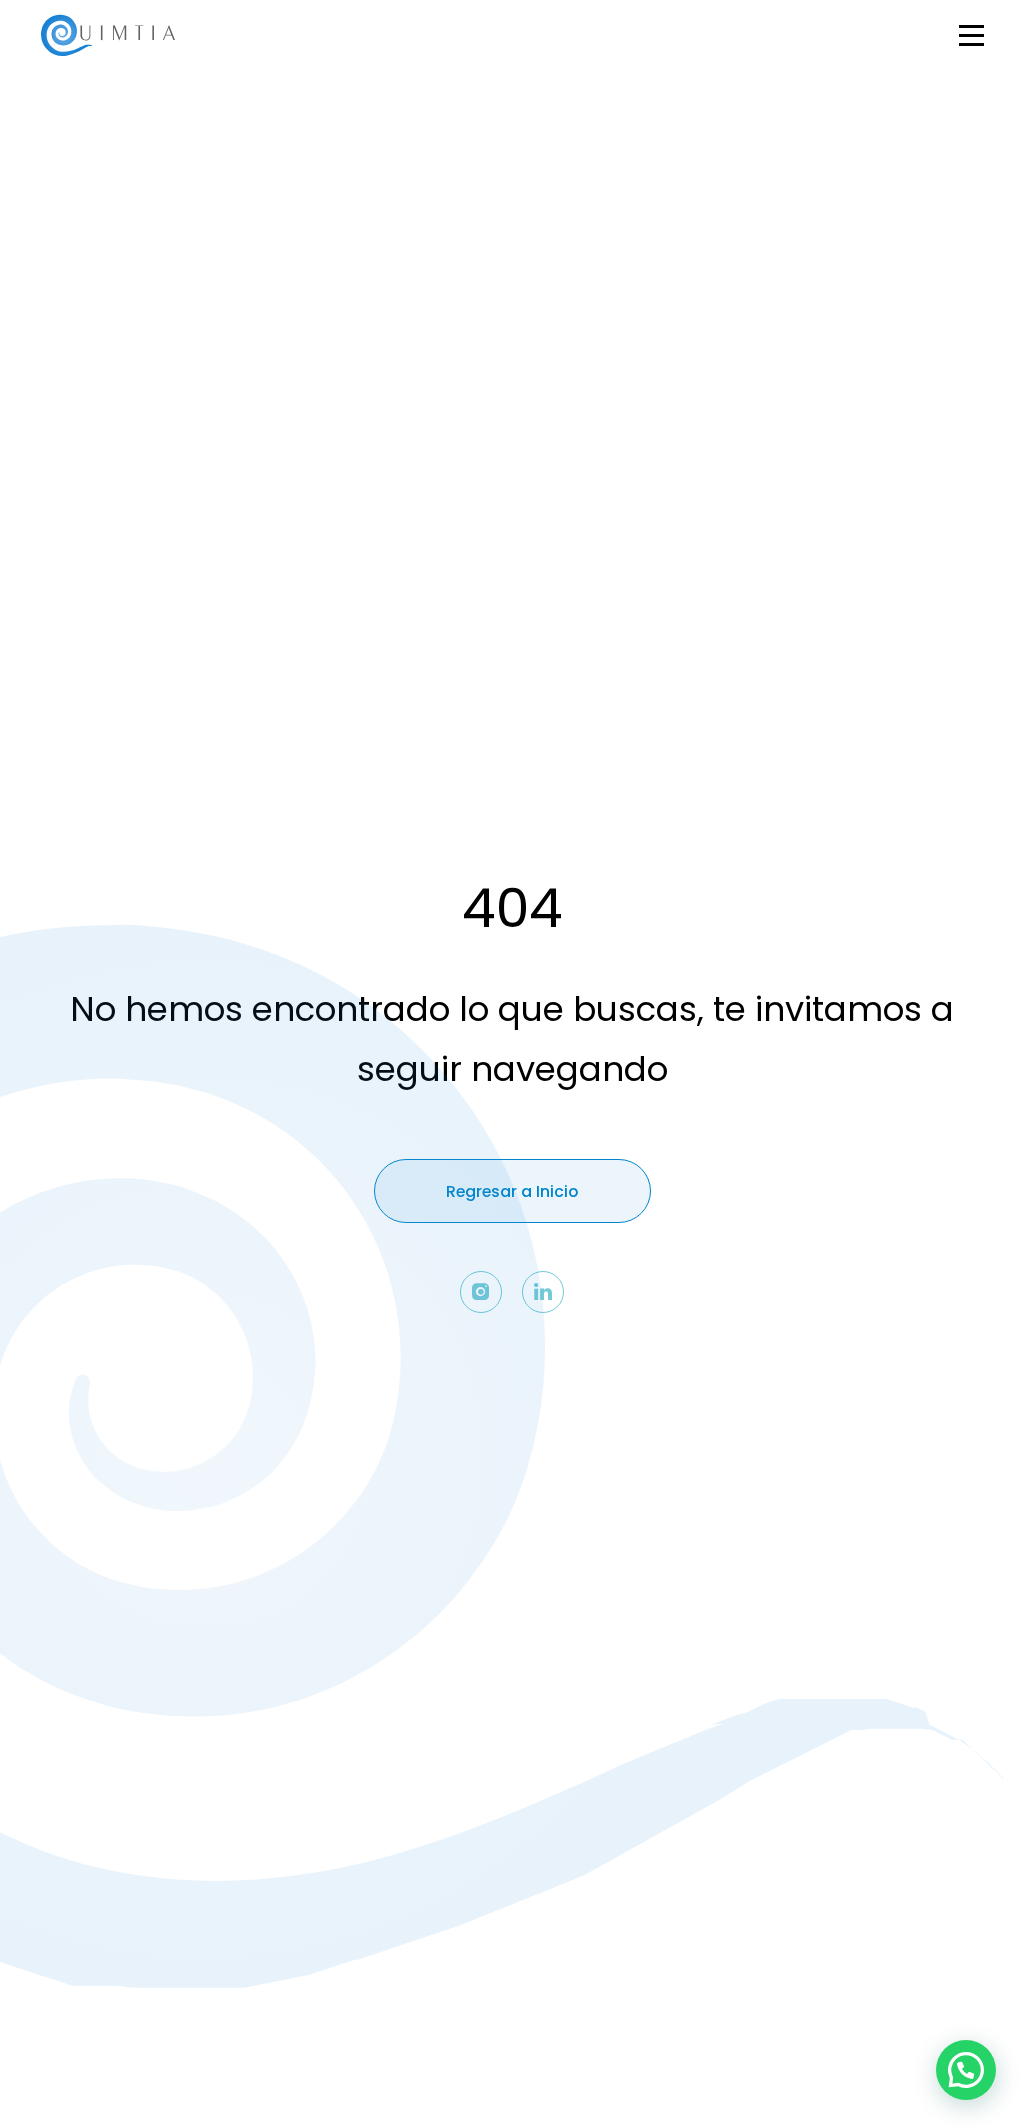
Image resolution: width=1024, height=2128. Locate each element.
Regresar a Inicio (512, 1191)
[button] (966, 2070)
